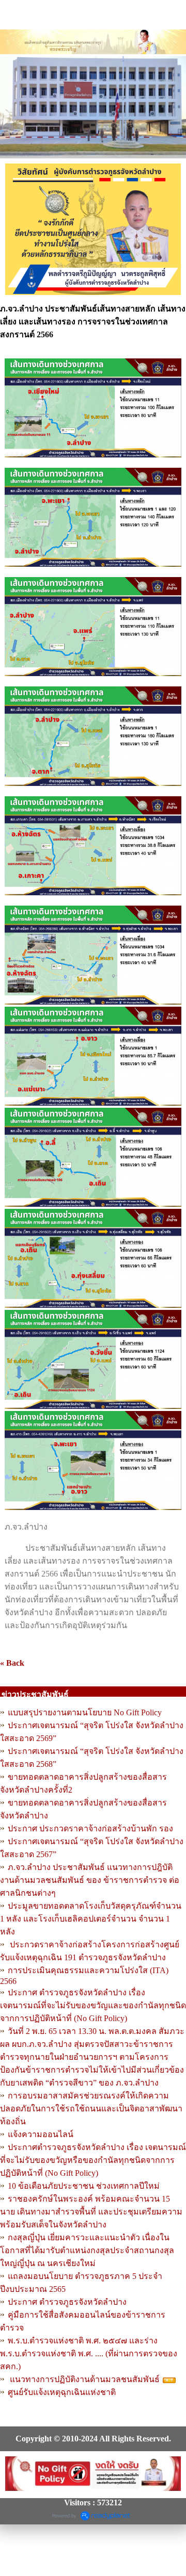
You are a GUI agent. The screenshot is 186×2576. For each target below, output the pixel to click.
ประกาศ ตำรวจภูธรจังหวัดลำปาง (67, 2302)
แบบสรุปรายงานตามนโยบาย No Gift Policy (85, 1712)
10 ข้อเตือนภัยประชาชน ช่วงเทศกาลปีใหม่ (84, 2186)
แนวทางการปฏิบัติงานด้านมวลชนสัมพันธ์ (84, 2379)
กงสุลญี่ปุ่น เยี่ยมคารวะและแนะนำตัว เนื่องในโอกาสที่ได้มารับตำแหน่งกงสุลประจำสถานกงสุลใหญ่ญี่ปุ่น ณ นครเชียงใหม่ (87, 2250)
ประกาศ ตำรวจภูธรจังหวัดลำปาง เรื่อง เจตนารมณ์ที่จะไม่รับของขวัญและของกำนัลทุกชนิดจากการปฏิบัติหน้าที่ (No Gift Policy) (93, 2005)
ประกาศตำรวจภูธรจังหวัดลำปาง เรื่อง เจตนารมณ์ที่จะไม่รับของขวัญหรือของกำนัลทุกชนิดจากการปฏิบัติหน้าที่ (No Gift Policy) (93, 2160)
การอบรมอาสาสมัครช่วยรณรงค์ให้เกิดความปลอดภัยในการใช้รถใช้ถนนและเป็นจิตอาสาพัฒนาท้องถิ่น (91, 2109)
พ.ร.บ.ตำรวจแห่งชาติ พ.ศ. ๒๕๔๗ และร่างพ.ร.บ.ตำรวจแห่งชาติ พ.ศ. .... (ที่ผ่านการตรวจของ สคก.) (89, 2353)
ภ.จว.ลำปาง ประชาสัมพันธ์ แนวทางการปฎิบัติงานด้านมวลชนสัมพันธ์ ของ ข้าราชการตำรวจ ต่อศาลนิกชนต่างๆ (90, 1880)
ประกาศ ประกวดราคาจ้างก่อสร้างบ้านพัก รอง (90, 1828)
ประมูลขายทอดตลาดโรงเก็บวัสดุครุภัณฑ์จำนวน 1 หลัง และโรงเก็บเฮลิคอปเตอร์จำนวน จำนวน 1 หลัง (91, 1919)
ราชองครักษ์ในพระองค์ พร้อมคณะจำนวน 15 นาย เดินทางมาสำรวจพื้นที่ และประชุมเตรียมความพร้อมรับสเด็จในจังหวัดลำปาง (91, 2212)
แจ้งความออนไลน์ (41, 2134)
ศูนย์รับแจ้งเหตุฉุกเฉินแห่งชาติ (62, 2392)
